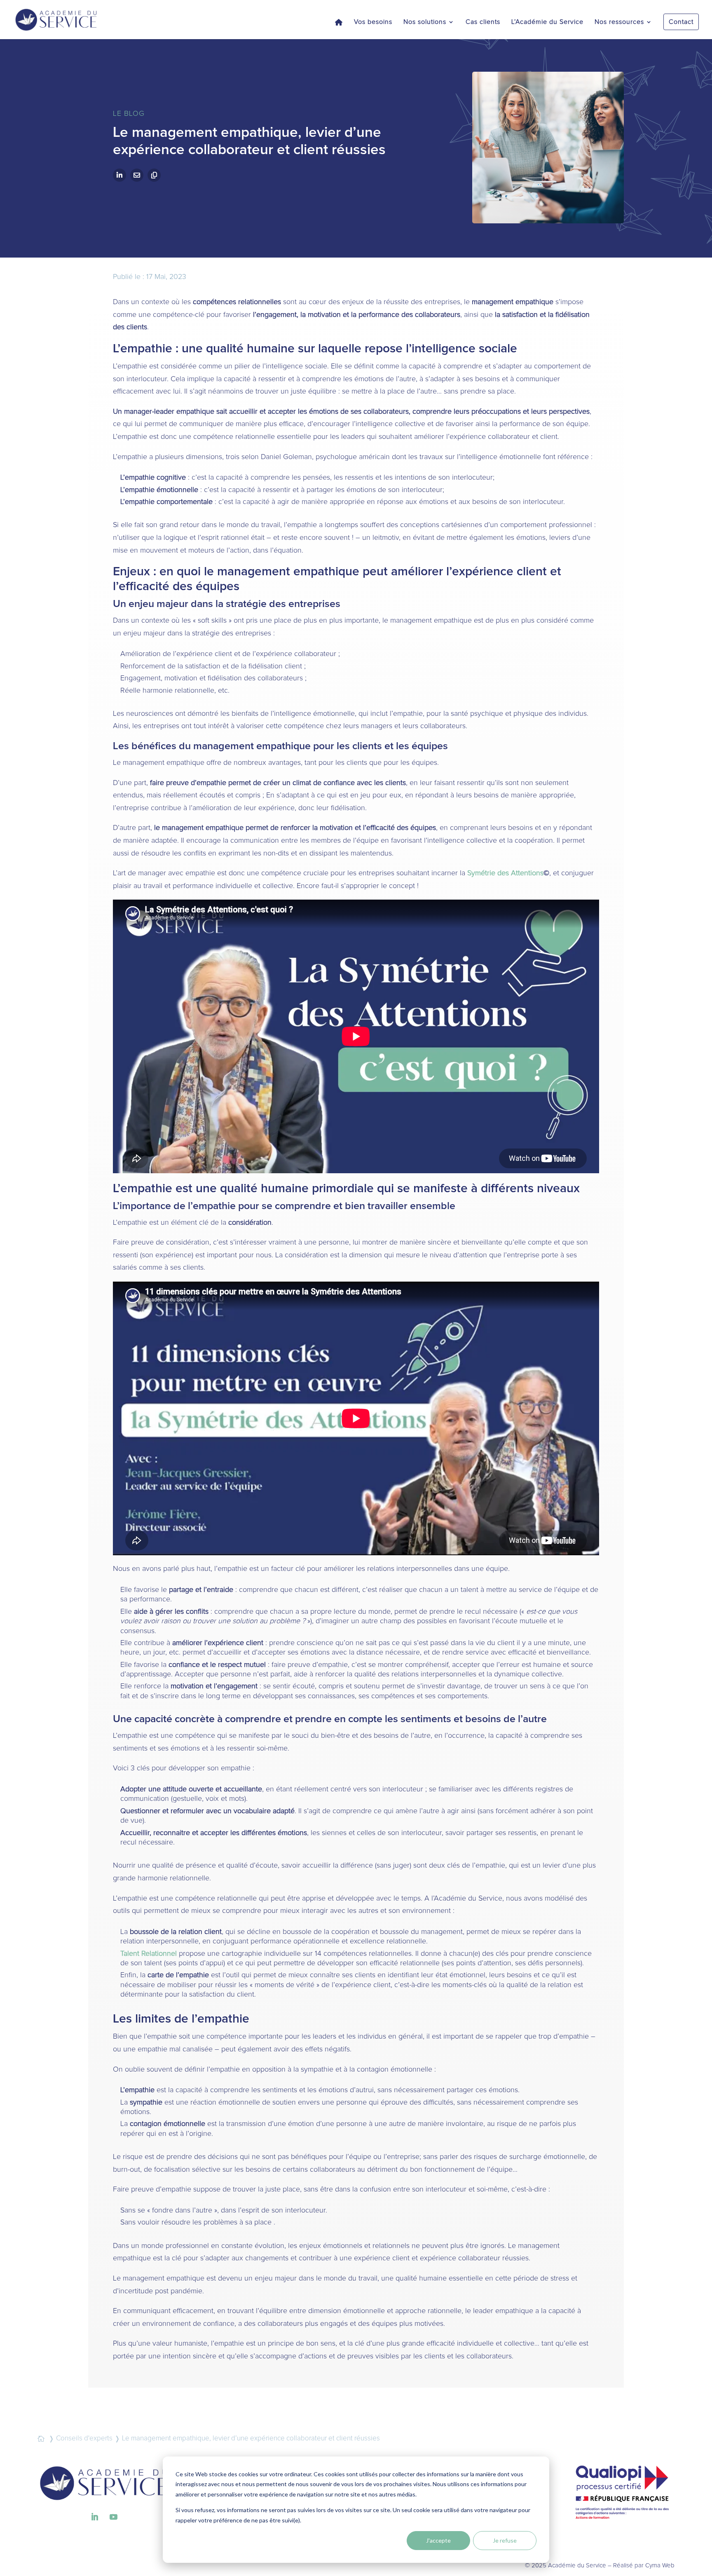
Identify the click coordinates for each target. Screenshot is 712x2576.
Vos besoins (373, 22)
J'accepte (438, 2540)
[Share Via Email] (137, 175)
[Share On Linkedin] (119, 175)
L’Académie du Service (547, 22)
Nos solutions (425, 22)
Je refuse (505, 2540)
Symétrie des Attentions (505, 873)
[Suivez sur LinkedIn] (94, 2517)
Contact (681, 22)
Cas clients (483, 22)
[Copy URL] (154, 175)
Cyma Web (660, 2565)
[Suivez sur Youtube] (113, 2517)
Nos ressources (619, 22)
